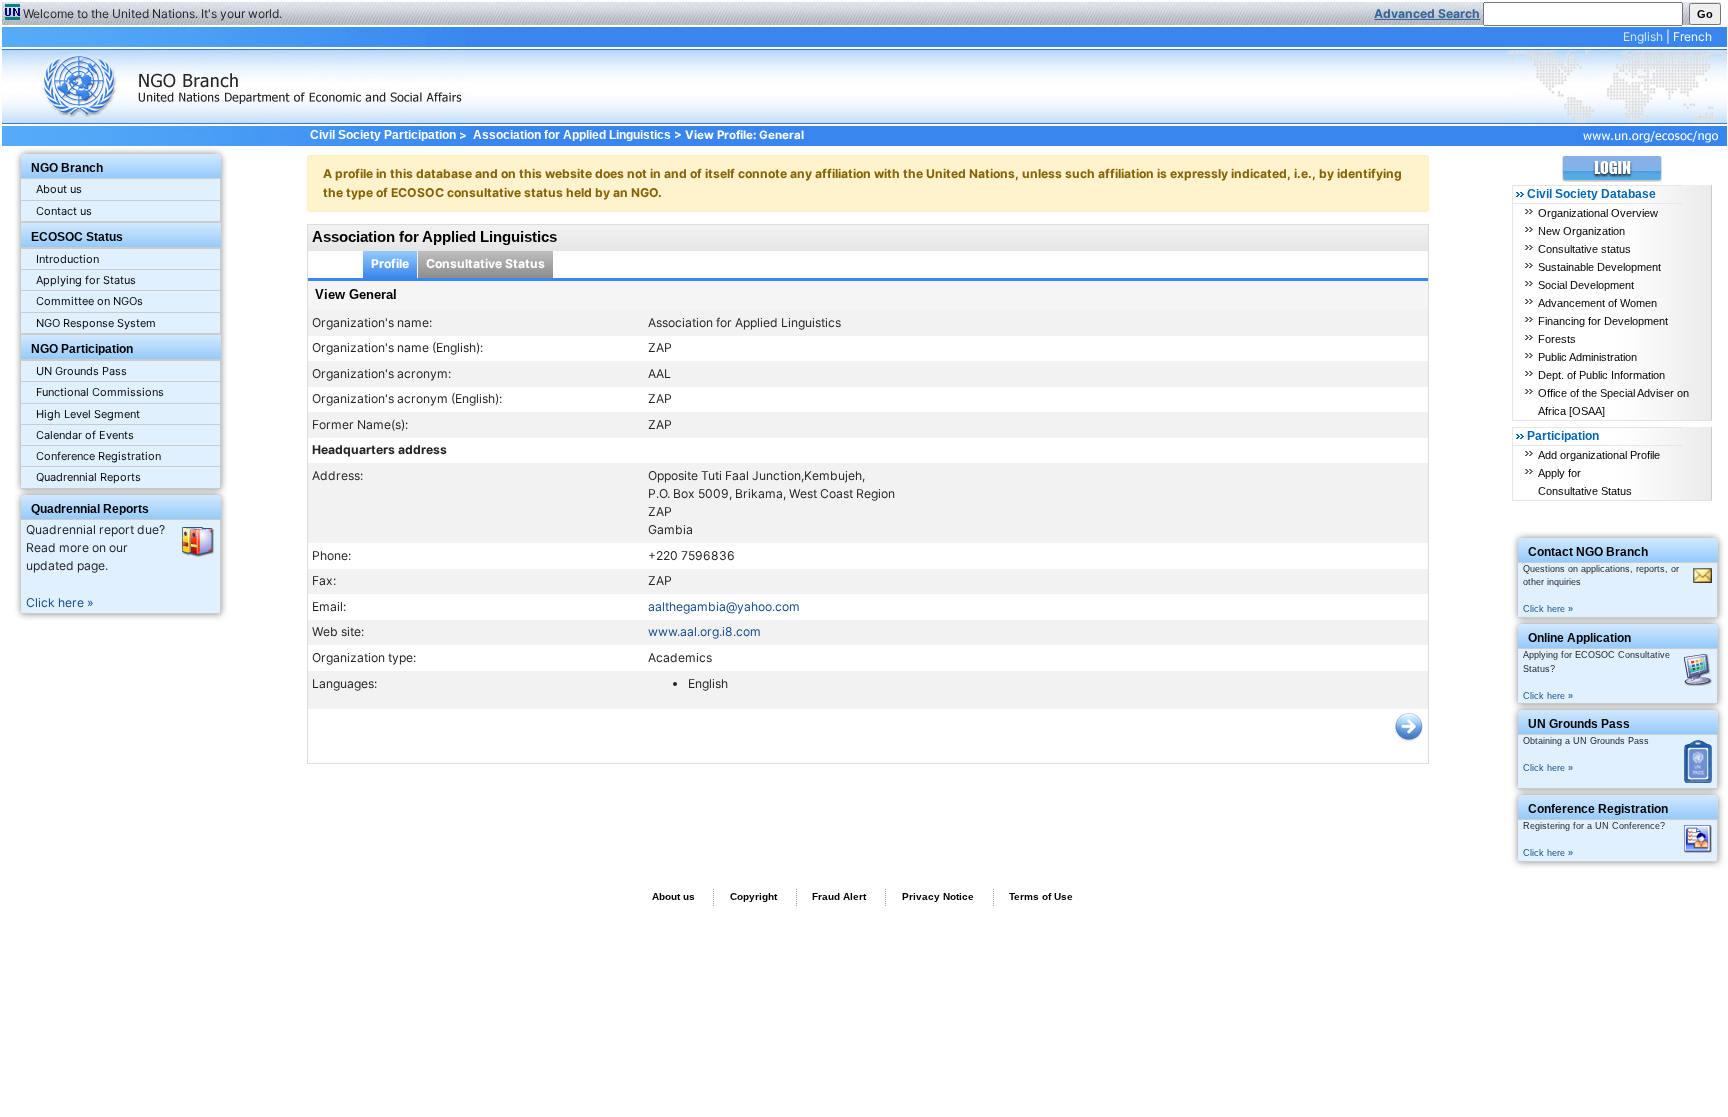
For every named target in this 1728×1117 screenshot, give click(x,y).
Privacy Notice (938, 896)
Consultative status (1584, 249)
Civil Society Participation (382, 135)
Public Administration (1587, 357)
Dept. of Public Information (1601, 375)
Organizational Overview (1598, 213)
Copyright (753, 896)
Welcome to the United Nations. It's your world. (152, 13)
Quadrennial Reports (88, 477)
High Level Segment (88, 414)
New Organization (1581, 231)
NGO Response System (96, 323)
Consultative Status (485, 263)
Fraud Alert (839, 896)
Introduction (67, 259)
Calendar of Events (85, 435)
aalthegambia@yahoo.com (724, 606)
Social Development (1586, 285)
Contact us (64, 211)
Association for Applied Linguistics (572, 135)
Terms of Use (1041, 896)
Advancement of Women (1597, 303)
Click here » (60, 602)
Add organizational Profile (1599, 455)
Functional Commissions (100, 392)
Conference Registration (98, 456)
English (1643, 36)
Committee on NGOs (89, 301)
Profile (390, 263)
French (1692, 36)
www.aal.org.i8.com (704, 631)
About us (59, 189)
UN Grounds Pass (81, 371)
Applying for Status (86, 280)
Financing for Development (1603, 321)
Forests (1557, 339)
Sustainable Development (1599, 267)
